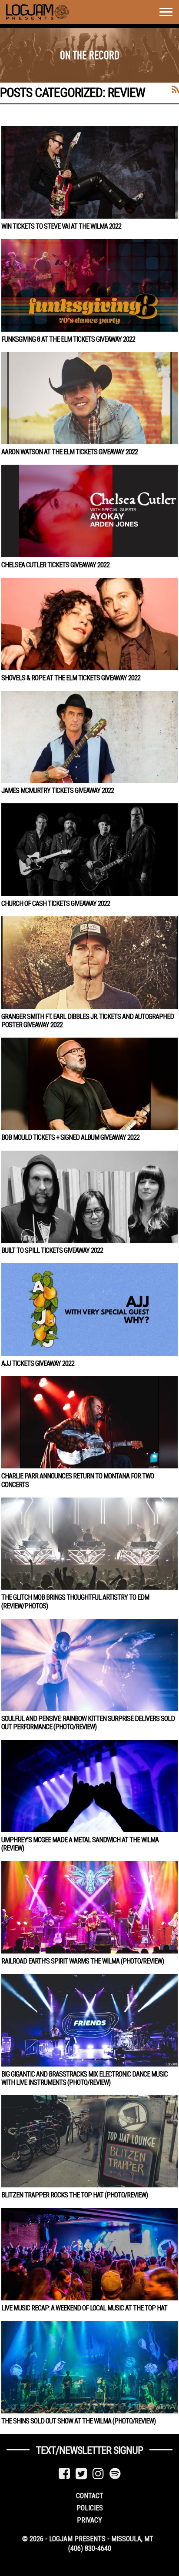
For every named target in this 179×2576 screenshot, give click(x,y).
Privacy (89, 2520)
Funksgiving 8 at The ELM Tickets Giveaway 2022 (68, 339)
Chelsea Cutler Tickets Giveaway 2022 (55, 565)
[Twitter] (81, 2474)
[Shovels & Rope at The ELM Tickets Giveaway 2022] (89, 624)
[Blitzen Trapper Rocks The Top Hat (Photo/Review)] (89, 2141)
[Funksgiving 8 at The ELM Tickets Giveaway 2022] (89, 285)
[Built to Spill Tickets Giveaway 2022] (89, 1197)
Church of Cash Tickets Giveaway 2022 (56, 904)
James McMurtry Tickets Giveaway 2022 (58, 790)
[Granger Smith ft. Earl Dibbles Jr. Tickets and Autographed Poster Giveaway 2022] (89, 962)
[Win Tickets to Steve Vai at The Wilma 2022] (89, 172)
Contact (90, 2496)
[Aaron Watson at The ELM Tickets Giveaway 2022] (89, 398)
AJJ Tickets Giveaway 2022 (38, 1363)
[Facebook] (64, 2474)
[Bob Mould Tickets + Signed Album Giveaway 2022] (89, 1084)
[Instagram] (98, 2474)
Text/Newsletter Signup (89, 2450)
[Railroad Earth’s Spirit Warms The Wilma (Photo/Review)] (89, 1907)
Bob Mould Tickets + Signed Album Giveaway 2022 (70, 1137)
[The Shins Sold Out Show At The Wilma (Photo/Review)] (89, 2367)
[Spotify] (115, 2474)
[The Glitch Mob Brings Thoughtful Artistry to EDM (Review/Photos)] (89, 1544)
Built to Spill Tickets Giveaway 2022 (52, 1250)
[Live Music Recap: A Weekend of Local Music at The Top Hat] (89, 2254)
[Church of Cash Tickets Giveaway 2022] (89, 849)
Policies (90, 2508)
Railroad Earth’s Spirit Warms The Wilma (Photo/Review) (83, 1961)
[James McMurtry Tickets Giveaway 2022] (89, 737)
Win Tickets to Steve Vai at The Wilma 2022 (61, 226)
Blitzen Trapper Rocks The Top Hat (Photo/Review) (75, 2195)
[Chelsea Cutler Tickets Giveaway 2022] (89, 511)
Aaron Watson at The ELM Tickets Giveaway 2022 (70, 452)
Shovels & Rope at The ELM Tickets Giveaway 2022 (71, 678)
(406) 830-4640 (90, 2548)
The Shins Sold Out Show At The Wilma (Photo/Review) (78, 2421)
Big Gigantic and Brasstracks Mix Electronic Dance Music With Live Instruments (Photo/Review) (85, 2078)
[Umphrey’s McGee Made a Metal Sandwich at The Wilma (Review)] (89, 1786)
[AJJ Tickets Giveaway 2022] (89, 1309)
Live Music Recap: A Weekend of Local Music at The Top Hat (84, 2308)
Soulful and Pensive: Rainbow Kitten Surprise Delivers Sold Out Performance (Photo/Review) (88, 1723)
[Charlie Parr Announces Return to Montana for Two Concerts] (89, 1422)
